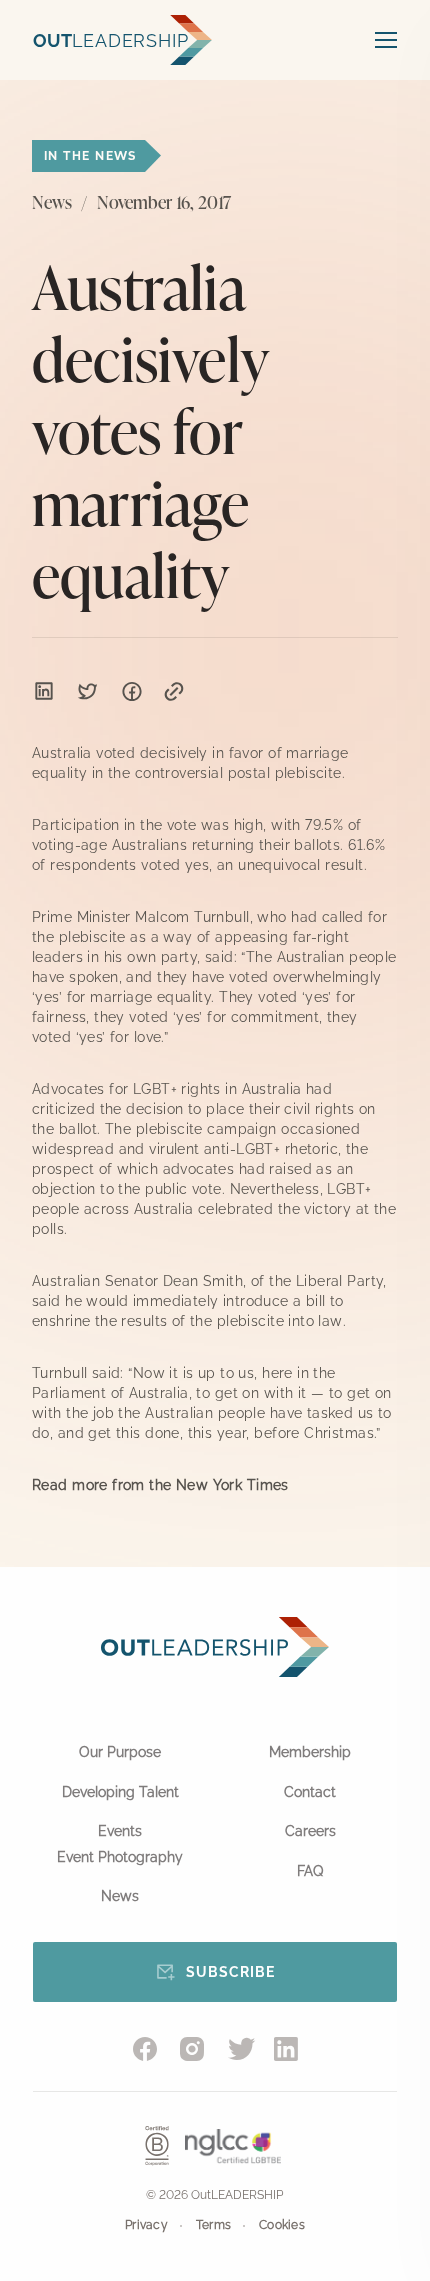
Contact (310, 1792)
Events (120, 1831)
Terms (213, 2225)
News (120, 1896)
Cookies (282, 2225)
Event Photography (120, 1857)
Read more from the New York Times (160, 1485)
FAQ (310, 1871)
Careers (310, 1831)
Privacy (146, 2225)
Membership (310, 1752)
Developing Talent (120, 1792)
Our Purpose (120, 1752)
